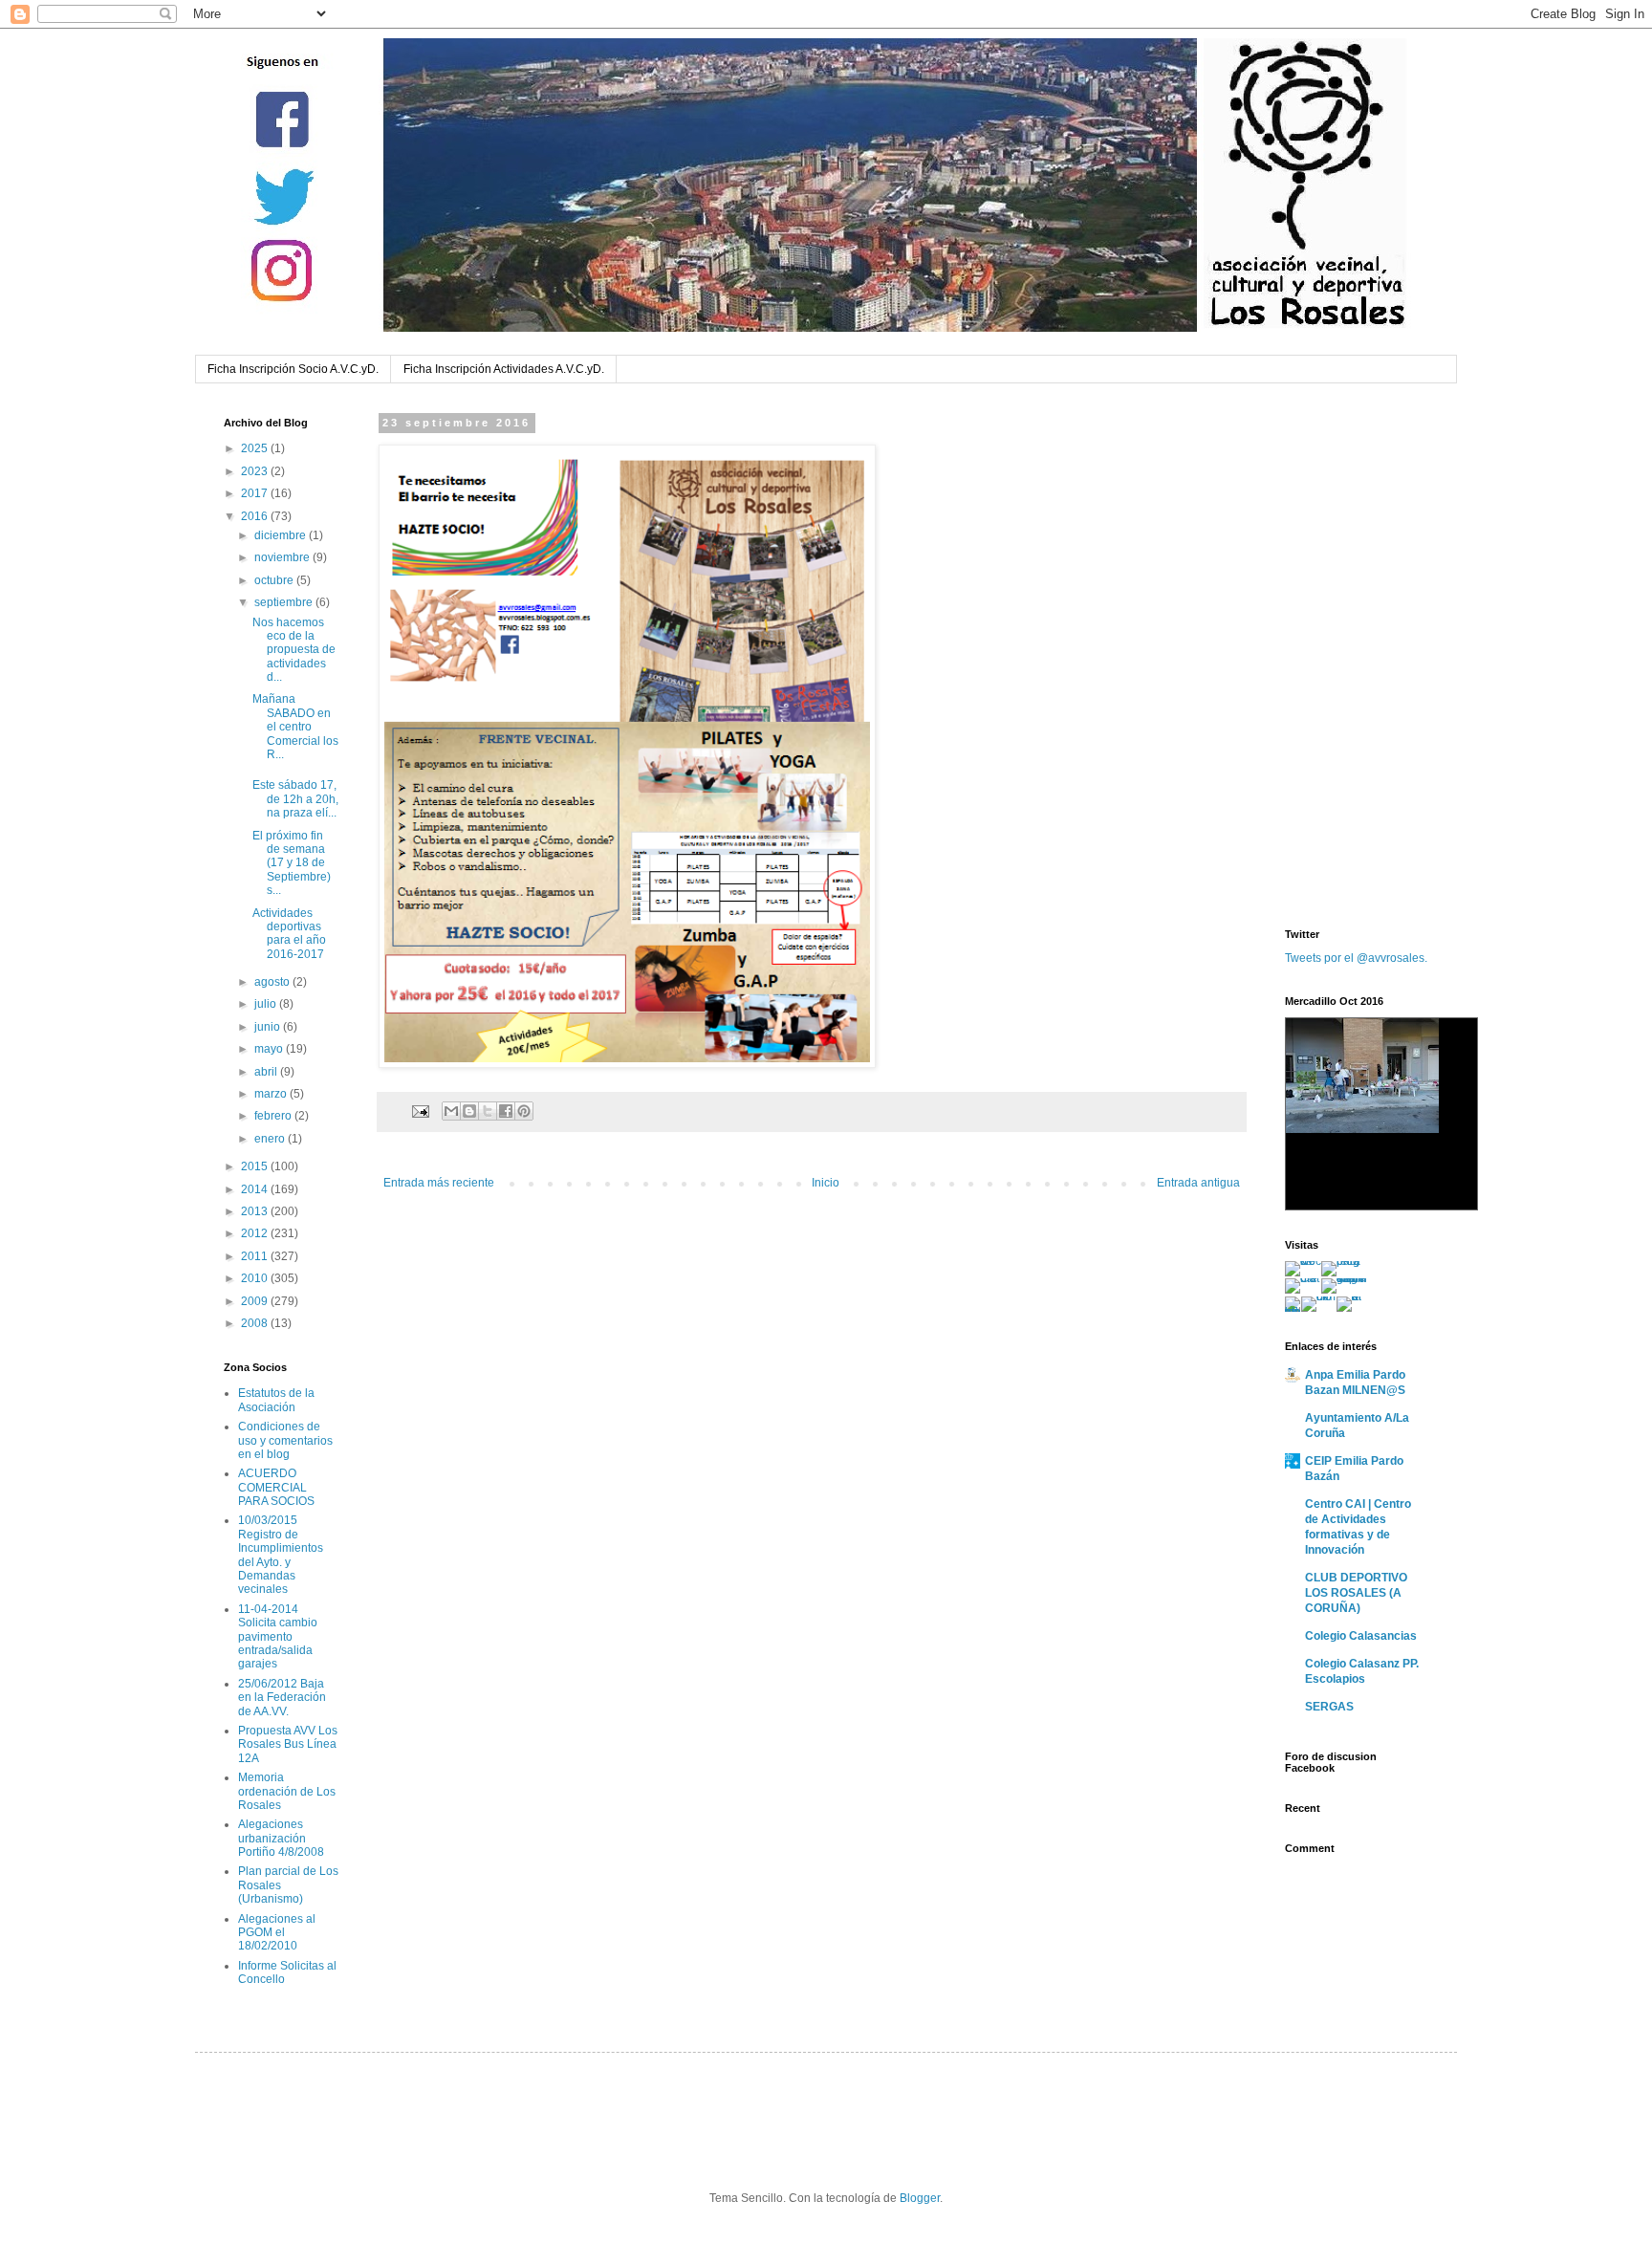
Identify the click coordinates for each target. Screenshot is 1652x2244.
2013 (256, 1211)
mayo (270, 1049)
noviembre (283, 557)
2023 (256, 471)
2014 (256, 1189)
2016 (256, 516)
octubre (275, 580)
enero (271, 1139)
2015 (256, 1166)
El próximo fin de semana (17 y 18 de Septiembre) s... (292, 863)
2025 (256, 448)
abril (267, 1072)
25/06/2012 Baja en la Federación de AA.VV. (282, 1698)
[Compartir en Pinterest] (524, 1111)
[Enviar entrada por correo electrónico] (420, 1110)
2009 (256, 1301)
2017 (256, 493)
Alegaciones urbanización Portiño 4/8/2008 (281, 1838)
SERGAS (1329, 1707)
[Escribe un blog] (469, 1111)
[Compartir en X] (488, 1111)
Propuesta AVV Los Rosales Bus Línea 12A (288, 1744)
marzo (272, 1094)
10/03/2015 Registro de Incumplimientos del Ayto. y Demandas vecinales (281, 1555)
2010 (256, 1278)
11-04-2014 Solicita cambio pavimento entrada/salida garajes (278, 1637)
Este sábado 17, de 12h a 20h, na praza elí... (295, 799)
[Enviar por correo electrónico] (451, 1111)
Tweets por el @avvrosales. (1356, 958)
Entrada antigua (1198, 1183)
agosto (273, 982)
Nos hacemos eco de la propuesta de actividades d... (294, 650)
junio (269, 1027)
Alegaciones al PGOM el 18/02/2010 (277, 1933)
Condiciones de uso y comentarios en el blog (285, 1440)
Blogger (920, 2198)
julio (267, 1004)
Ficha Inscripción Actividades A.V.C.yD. (504, 369)
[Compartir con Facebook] (506, 1111)
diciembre (282, 535)
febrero (274, 1116)
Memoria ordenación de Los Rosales (287, 1791)
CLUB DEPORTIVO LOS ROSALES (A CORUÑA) (1356, 1593)
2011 (256, 1256)
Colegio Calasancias (1361, 1636)
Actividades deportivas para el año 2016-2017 (289, 934)
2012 (256, 1233)
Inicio (826, 1183)
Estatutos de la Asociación (276, 1400)
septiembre (285, 602)
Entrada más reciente (439, 1183)
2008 (256, 1323)
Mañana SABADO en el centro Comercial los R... (295, 727)
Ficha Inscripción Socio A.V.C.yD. (293, 369)
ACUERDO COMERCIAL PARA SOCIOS (276, 1487)
